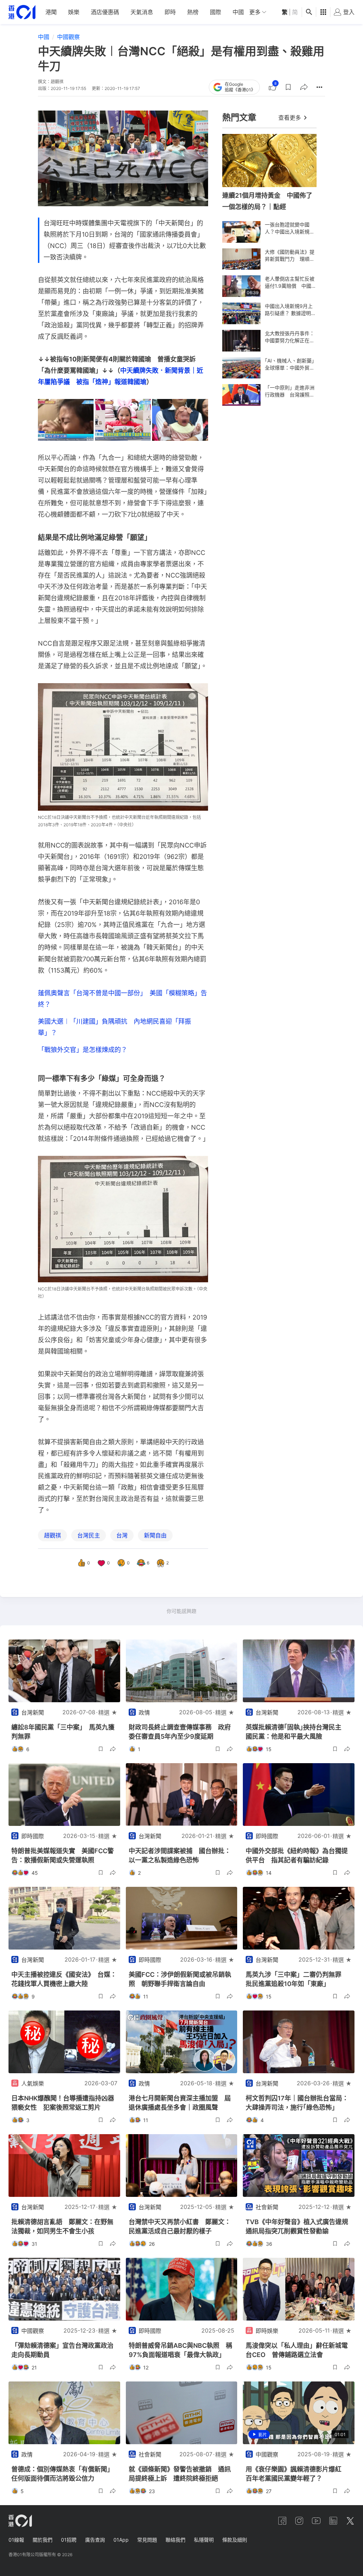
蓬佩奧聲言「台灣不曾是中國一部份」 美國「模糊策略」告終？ (122, 999)
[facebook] (282, 2521)
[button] (288, 87)
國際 (216, 12)
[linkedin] (333, 2521)
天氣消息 (142, 12)
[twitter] (350, 2521)
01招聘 (69, 2540)
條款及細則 (235, 2540)
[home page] (22, 12)
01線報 (16, 2540)
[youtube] (316, 2521)
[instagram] (299, 2521)
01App (121, 2540)
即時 (170, 12)
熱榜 (193, 12)
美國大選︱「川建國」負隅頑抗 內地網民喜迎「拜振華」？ (115, 1027)
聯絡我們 (175, 2540)
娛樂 (74, 12)
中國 (238, 12)
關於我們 (43, 2540)
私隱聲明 (204, 2540)
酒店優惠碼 (105, 12)
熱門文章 (239, 117)
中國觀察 (68, 37)
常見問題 (147, 2540)
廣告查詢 (95, 2540)
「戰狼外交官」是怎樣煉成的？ (83, 1050)
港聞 (51, 12)
